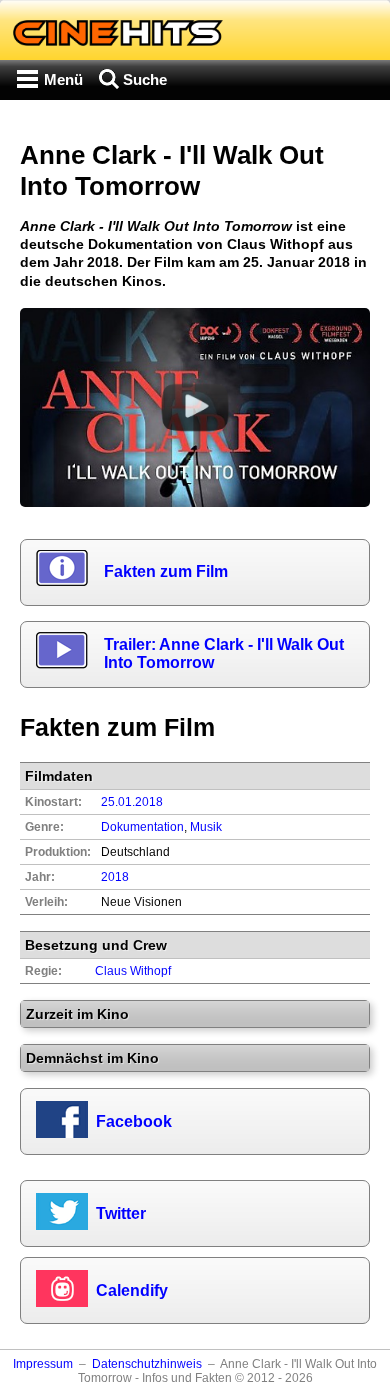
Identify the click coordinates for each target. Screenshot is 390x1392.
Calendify (132, 1290)
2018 (115, 877)
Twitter (121, 1213)
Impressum (43, 1364)
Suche (145, 79)
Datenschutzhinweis (147, 1364)
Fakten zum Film (166, 571)
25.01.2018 (132, 802)
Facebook (134, 1121)
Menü (63, 79)
